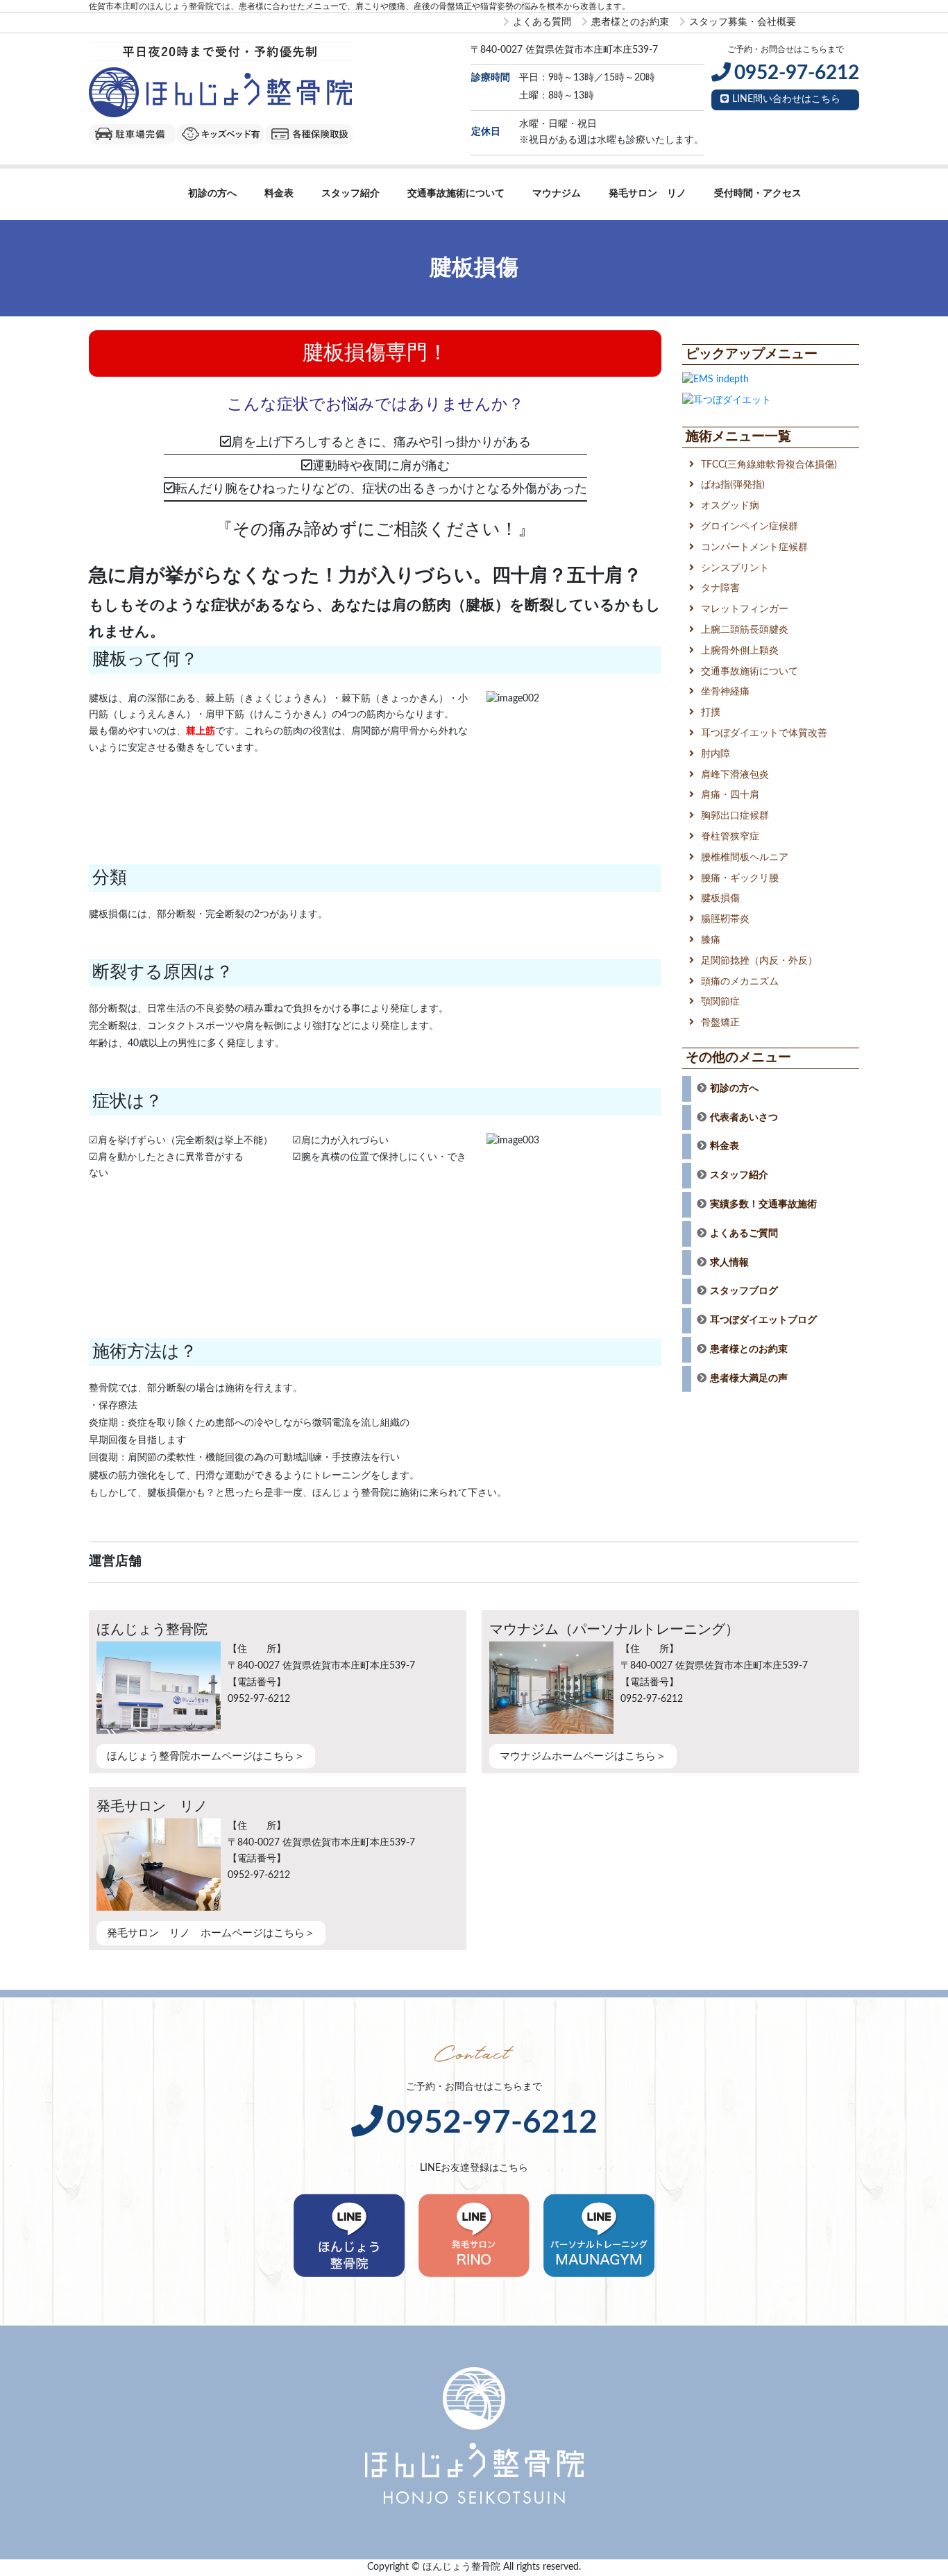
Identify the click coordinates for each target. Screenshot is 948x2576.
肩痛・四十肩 (730, 795)
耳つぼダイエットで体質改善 (764, 733)
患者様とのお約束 (630, 22)
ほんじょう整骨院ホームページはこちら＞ (206, 1756)
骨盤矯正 (720, 1023)
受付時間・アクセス (758, 194)
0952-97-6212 (492, 2123)
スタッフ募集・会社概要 (743, 22)
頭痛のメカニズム (740, 982)
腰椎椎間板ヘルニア (745, 858)
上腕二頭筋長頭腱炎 (745, 630)
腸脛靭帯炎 (725, 919)
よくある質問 (542, 22)
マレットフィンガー (745, 609)
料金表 (279, 194)
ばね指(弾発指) (733, 485)
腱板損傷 (720, 898)
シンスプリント (735, 568)
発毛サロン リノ (647, 194)
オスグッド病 (730, 506)
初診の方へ (212, 194)
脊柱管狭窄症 (730, 837)
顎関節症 (720, 1002)
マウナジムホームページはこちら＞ (583, 1756)
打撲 (711, 713)
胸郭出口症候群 (735, 816)
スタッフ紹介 (350, 194)
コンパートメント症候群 (754, 547)
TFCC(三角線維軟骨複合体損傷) (769, 465)
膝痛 (711, 940)
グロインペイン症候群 (750, 527)
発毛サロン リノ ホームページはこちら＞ (211, 1933)
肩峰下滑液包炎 (735, 775)
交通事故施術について (456, 194)
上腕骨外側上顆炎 (740, 651)
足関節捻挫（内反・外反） (759, 961)
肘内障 (716, 754)
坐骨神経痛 (725, 692)
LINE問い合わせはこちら (786, 99)
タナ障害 (720, 588)
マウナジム (557, 194)
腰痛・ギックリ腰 (740, 878)
